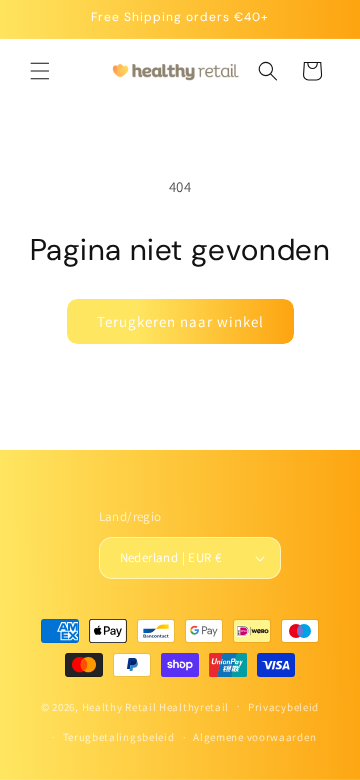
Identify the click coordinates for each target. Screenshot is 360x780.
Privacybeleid (283, 707)
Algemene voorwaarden (254, 737)
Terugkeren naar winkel (180, 321)
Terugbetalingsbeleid (119, 737)
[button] (40, 71)
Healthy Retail (119, 706)
